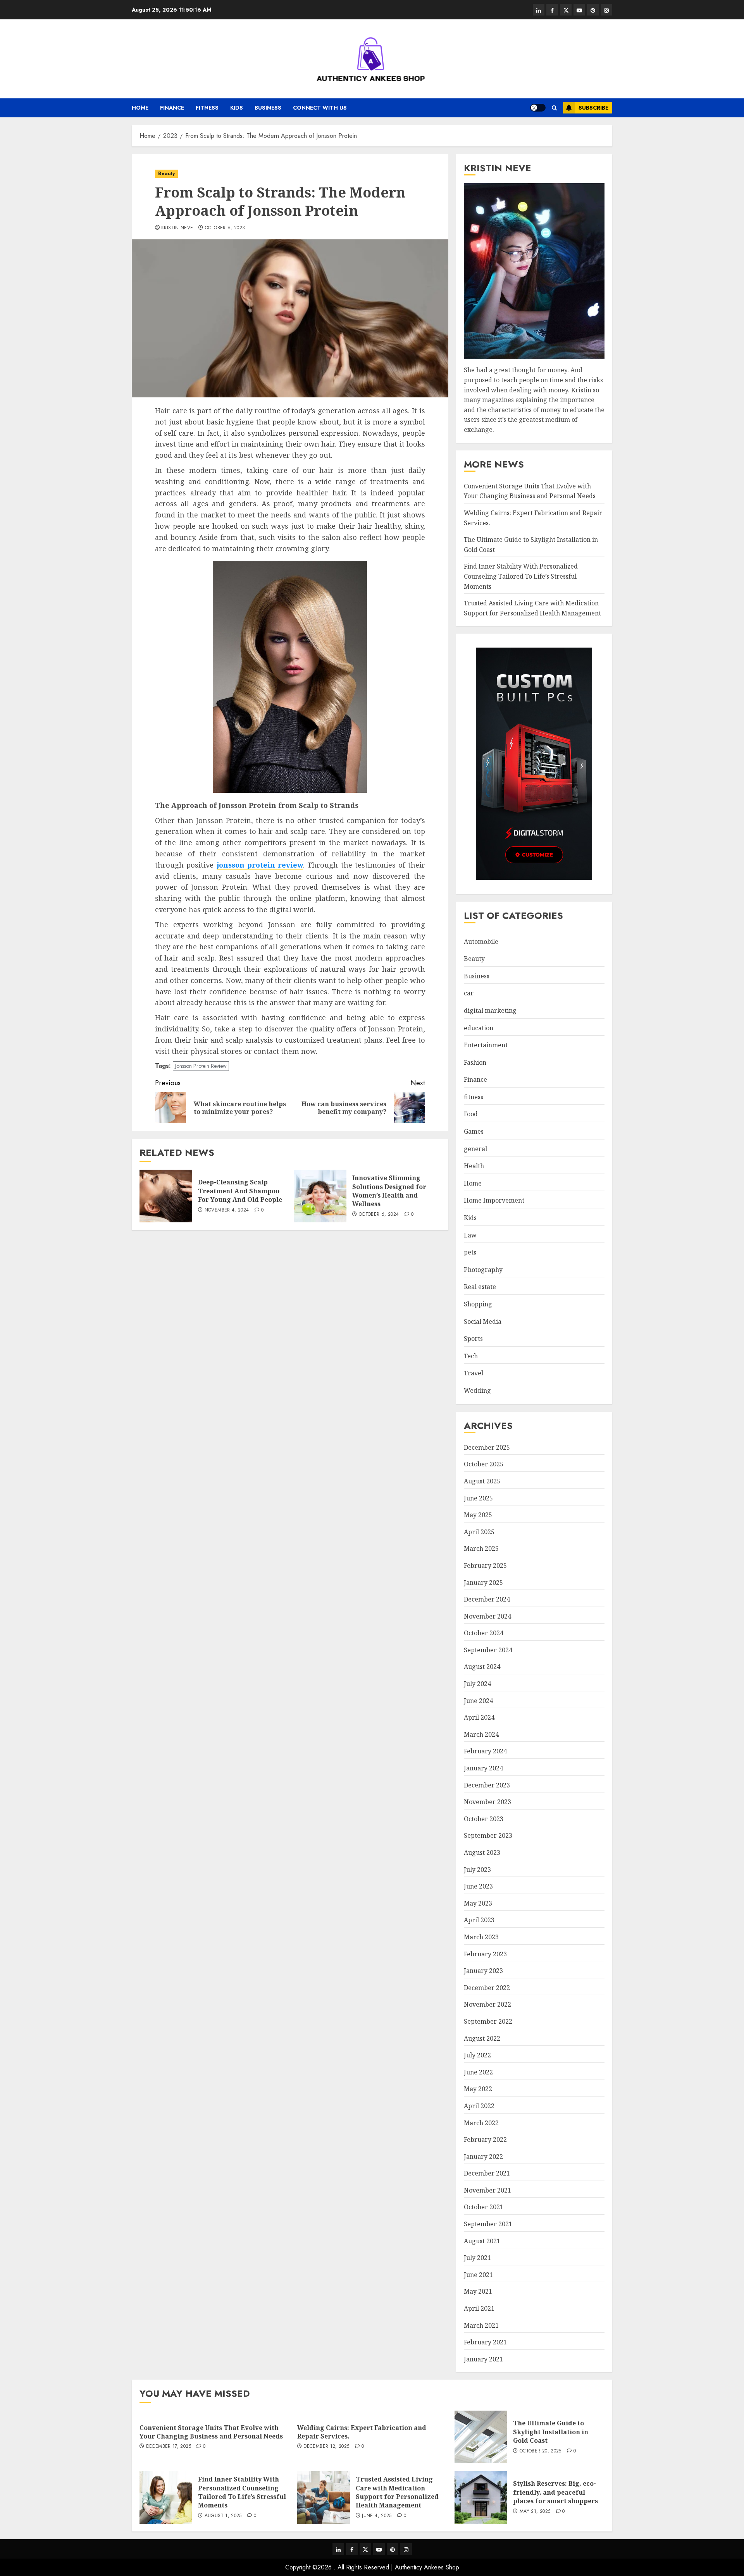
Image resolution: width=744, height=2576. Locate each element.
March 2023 (481, 1937)
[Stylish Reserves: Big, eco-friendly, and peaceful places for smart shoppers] (481, 2497)
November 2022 (487, 2004)
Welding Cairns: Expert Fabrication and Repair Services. (362, 2432)
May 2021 (478, 2291)
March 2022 (481, 2123)
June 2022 (478, 2072)
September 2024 (488, 1650)
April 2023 (479, 1920)
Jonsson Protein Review (201, 1066)
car (469, 993)
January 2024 (483, 1768)
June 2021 (478, 2275)
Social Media (483, 1322)
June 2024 (478, 1701)
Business (268, 108)
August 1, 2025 (223, 2516)
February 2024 (485, 1751)
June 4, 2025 (377, 2516)
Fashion (475, 1062)
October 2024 (484, 1633)
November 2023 (487, 1802)
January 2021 (483, 2359)
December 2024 (487, 1599)
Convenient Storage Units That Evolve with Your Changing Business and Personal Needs (530, 491)
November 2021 (487, 2190)
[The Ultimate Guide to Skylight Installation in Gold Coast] (481, 2437)
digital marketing (490, 1010)
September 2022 (488, 2021)
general (475, 1149)
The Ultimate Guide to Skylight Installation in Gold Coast (551, 2432)
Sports (473, 1339)
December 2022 (487, 1988)
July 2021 (477, 2258)
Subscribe (593, 108)
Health (474, 1166)
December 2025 (487, 1447)
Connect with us (320, 108)
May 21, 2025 (535, 2512)
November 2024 (487, 1616)
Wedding (477, 1390)
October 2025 (484, 1464)
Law (470, 1235)
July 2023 (477, 1870)
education (479, 1028)
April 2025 (479, 1532)
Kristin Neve (177, 228)
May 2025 (478, 1515)
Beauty (166, 174)
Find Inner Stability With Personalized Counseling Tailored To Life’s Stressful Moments (521, 576)
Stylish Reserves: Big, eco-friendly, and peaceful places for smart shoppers (555, 2492)
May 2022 (478, 2089)
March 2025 (481, 1548)
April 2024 (479, 1717)
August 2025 (482, 1481)
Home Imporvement (494, 1200)
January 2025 (483, 1583)
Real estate (480, 1287)
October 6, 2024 (379, 1215)
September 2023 (488, 1835)
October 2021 (484, 2207)
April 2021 (479, 2308)
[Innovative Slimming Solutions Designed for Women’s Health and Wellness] (320, 1196)
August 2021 (482, 2241)
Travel (474, 1373)
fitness (207, 108)
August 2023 (482, 1853)
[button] (554, 108)
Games (474, 1131)
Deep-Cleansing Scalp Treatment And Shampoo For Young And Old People (240, 1191)
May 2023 (478, 1903)
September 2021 (488, 2224)
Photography (483, 1270)
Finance (172, 108)
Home (140, 108)
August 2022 (482, 2038)
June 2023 (478, 1886)
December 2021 (487, 2173)
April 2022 (479, 2106)
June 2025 (478, 1498)
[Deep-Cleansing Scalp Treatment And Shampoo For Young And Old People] (166, 1196)
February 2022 (485, 2140)
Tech (471, 1356)
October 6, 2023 (225, 228)
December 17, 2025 (169, 2447)
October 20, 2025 (541, 2451)
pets (470, 1252)
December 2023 (487, 1785)
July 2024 (477, 1684)
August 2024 (482, 1667)
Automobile (481, 942)
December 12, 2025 (326, 2447)
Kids (237, 108)
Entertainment (486, 1045)
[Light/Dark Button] (538, 108)
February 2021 (485, 2342)
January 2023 (483, 1971)
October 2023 (484, 1819)
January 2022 (483, 2157)
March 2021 (481, 2325)
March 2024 (481, 1734)
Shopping (478, 1304)
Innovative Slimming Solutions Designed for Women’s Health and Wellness (389, 1191)
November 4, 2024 (227, 1210)
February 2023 (485, 1954)
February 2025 (485, 1566)
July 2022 (477, 2055)
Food (471, 1114)
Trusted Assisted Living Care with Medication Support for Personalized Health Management (397, 2492)
